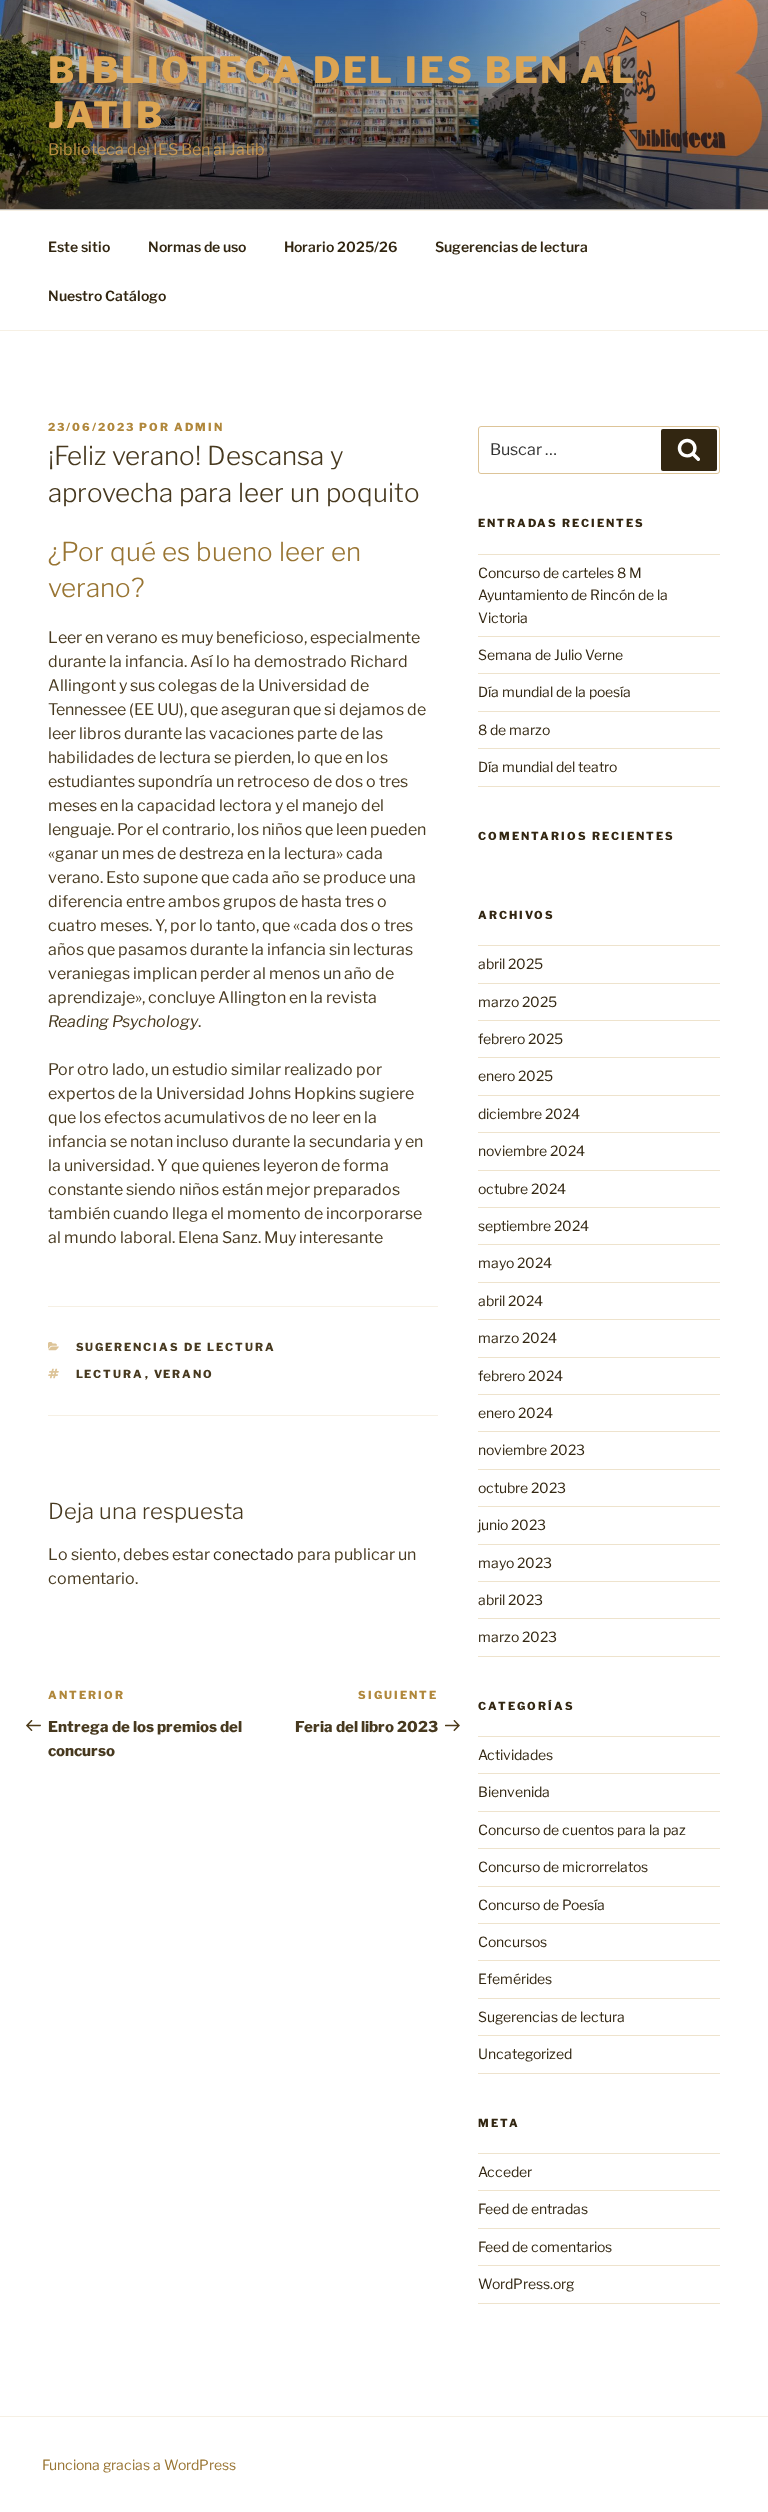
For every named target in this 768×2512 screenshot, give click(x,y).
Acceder (505, 2171)
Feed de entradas (533, 2208)
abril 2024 (510, 1300)
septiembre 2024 (533, 1225)
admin (199, 427)
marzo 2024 (517, 1337)
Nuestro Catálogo (107, 295)
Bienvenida (514, 1791)
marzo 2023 (517, 1636)
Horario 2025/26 (340, 246)
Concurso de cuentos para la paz (582, 1829)
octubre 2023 (522, 1487)
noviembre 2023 (531, 1449)
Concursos (512, 1941)
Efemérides (515, 1978)
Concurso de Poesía (541, 1904)
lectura (110, 1374)
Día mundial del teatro (547, 766)
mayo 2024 (515, 1262)
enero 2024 (515, 1412)
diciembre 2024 (529, 1113)
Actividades (515, 1754)
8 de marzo (514, 729)
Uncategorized (525, 2053)
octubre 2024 (522, 1188)
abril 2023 (510, 1599)
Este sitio (79, 246)
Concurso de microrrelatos (563, 1866)
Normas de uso (197, 246)
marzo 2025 (517, 1001)
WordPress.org (526, 2283)
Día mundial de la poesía (554, 691)
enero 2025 (515, 1075)
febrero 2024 (520, 1375)
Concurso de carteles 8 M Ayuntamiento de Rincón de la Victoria (573, 595)
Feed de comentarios (545, 2246)
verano (184, 1374)
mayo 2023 (515, 1562)
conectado (253, 1554)
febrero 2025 (520, 1038)
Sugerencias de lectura (511, 246)
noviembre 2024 (531, 1150)
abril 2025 (510, 963)
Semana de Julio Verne (550, 654)
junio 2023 (512, 1524)
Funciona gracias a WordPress (139, 2464)
